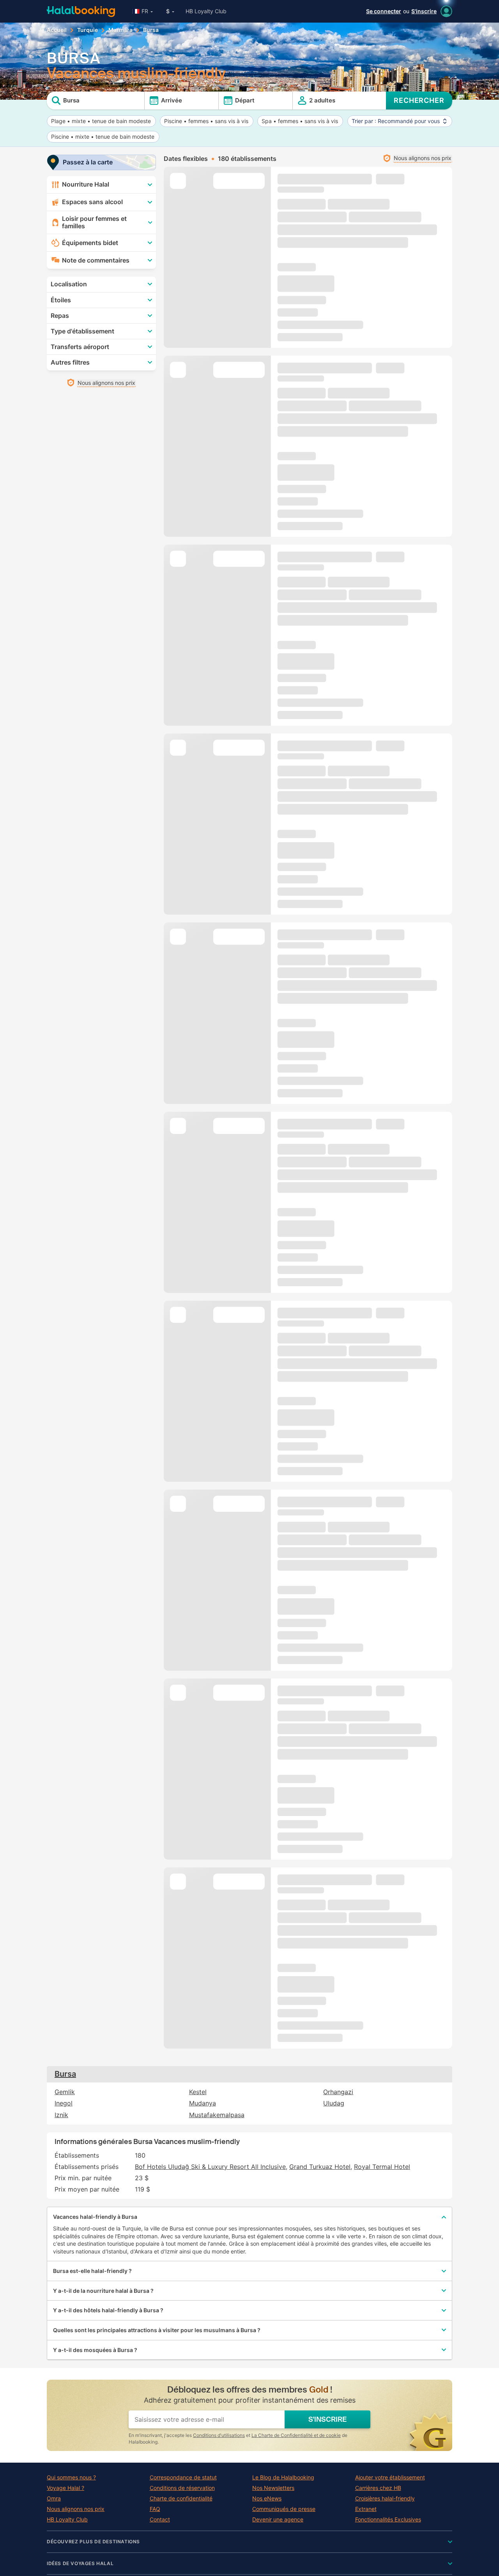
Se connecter (384, 11)
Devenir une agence (278, 2520)
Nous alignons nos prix (76, 2509)
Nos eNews (267, 2498)
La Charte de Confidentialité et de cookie (296, 2435)
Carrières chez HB (378, 2488)
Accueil (57, 30)
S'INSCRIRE (327, 2419)
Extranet (366, 2509)
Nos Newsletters (273, 2488)
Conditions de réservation (182, 2488)
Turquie (88, 30)
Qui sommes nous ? (71, 2477)
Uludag (334, 2103)
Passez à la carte (88, 162)
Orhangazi (338, 2092)
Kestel (198, 2092)
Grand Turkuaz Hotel (320, 2167)
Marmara (120, 30)
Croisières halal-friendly (385, 2498)
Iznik (61, 2115)
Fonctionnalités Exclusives (388, 2520)
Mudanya (203, 2103)
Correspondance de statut (183, 2477)
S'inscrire (424, 11)
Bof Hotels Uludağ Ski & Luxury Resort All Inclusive (210, 2167)
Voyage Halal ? (65, 2488)
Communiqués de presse (284, 2509)
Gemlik (65, 2092)
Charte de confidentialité (181, 2498)
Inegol (64, 2103)
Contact (160, 2520)
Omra (54, 2498)
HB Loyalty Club (206, 11)
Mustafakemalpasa (217, 2115)
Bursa (65, 2074)
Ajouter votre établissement (390, 2477)
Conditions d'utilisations (219, 2435)
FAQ (155, 2509)
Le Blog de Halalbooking (283, 2477)
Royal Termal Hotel (382, 2167)
